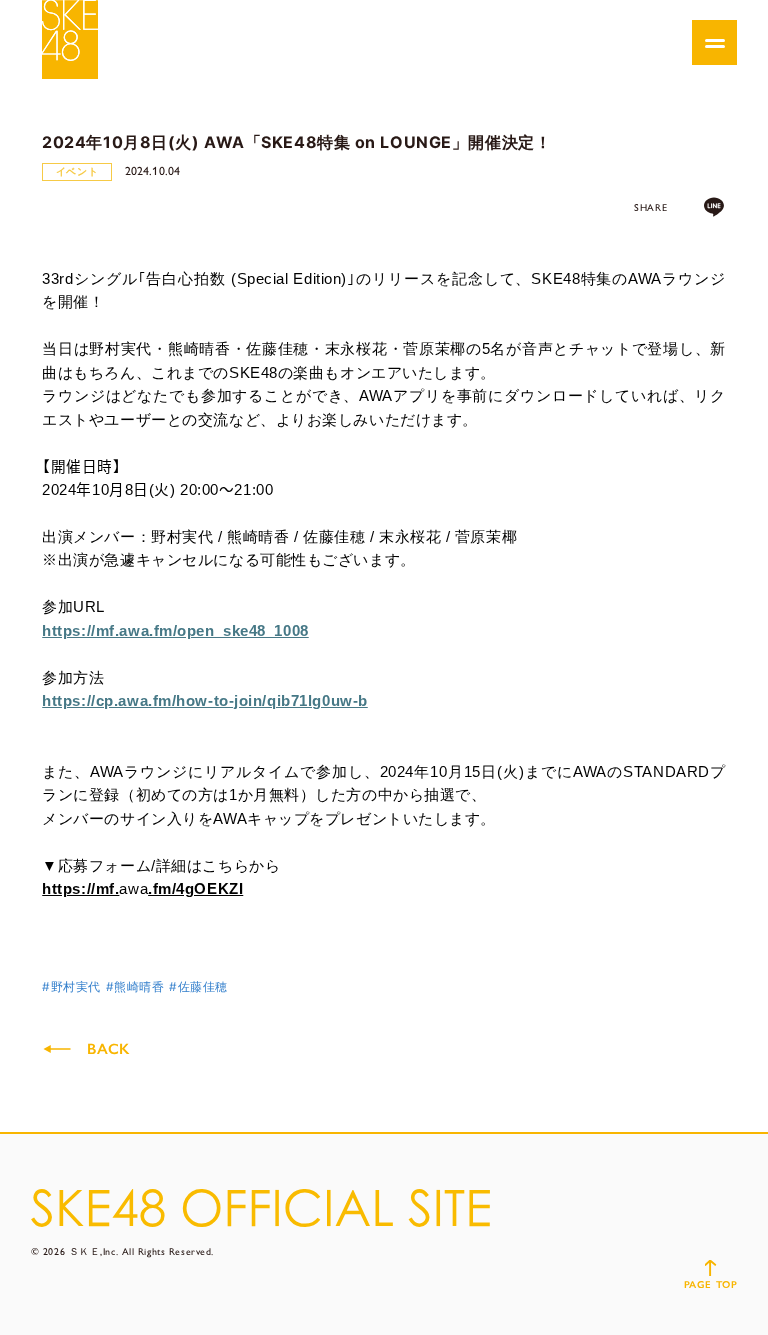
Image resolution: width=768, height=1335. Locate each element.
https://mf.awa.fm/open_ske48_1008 (175, 631)
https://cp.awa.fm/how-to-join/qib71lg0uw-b (205, 701)
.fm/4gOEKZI (195, 889)
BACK (108, 1049)
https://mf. (80, 889)
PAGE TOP (710, 1284)
